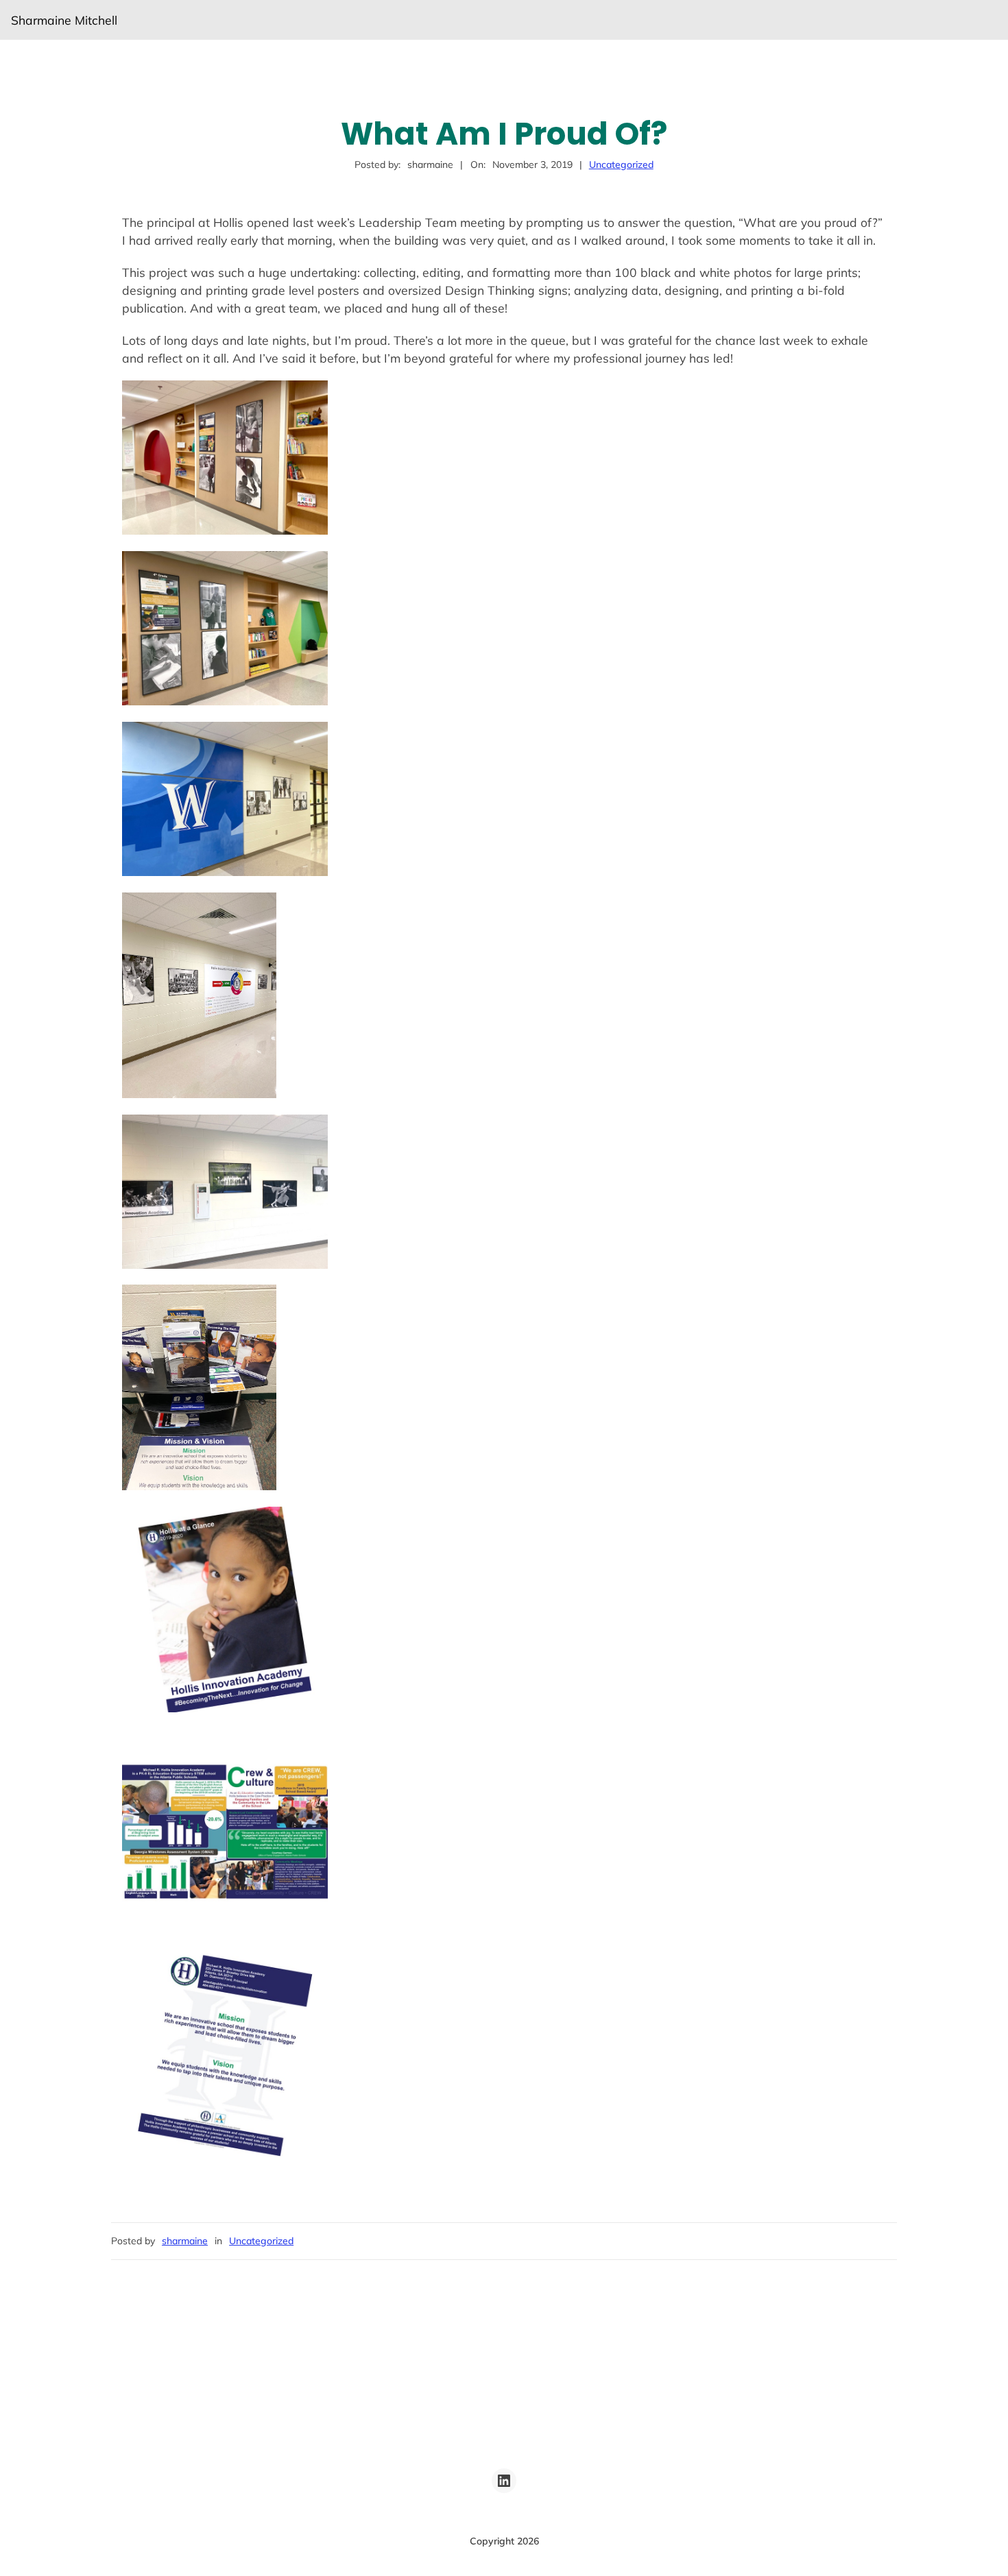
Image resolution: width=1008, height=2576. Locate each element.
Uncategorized (621, 165)
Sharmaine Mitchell (64, 20)
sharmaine (185, 2241)
